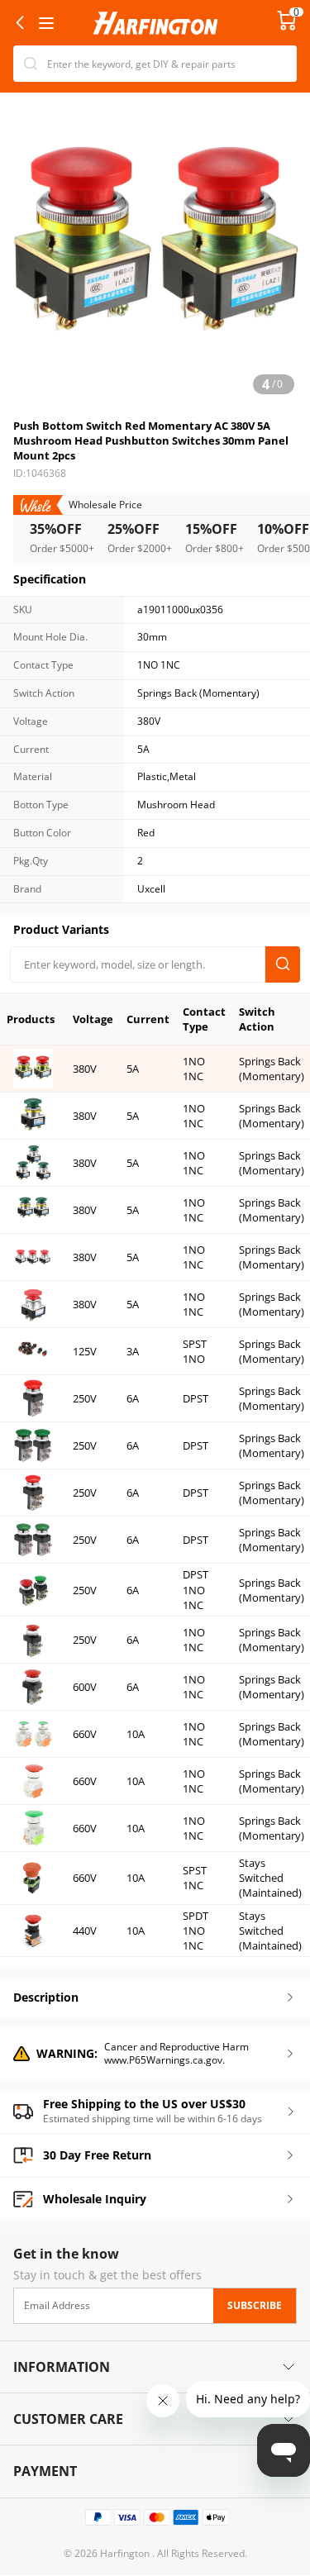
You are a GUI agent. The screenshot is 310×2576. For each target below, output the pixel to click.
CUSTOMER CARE (68, 2419)
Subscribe (255, 2305)
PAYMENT (45, 2471)
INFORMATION (62, 2367)
